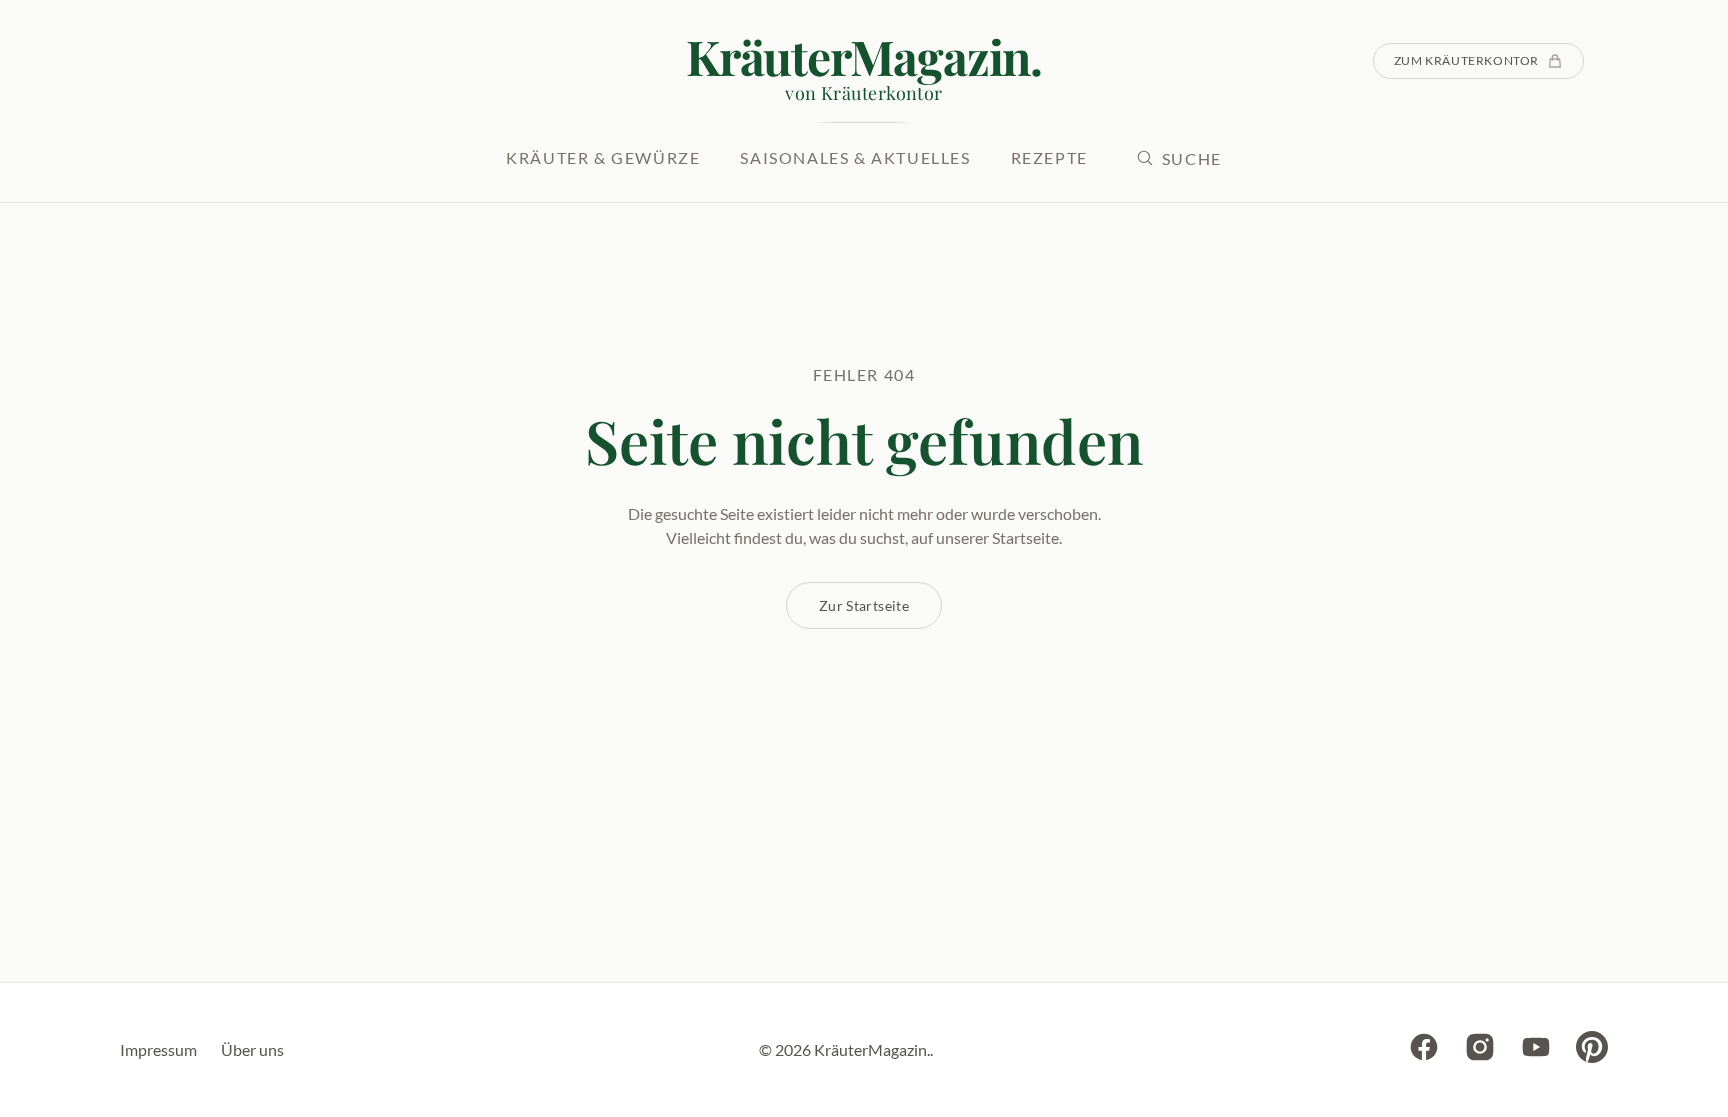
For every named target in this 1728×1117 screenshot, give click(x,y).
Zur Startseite (864, 605)
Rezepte (1049, 157)
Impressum (158, 1049)
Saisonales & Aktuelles (855, 157)
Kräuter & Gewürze (603, 157)
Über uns (252, 1049)
